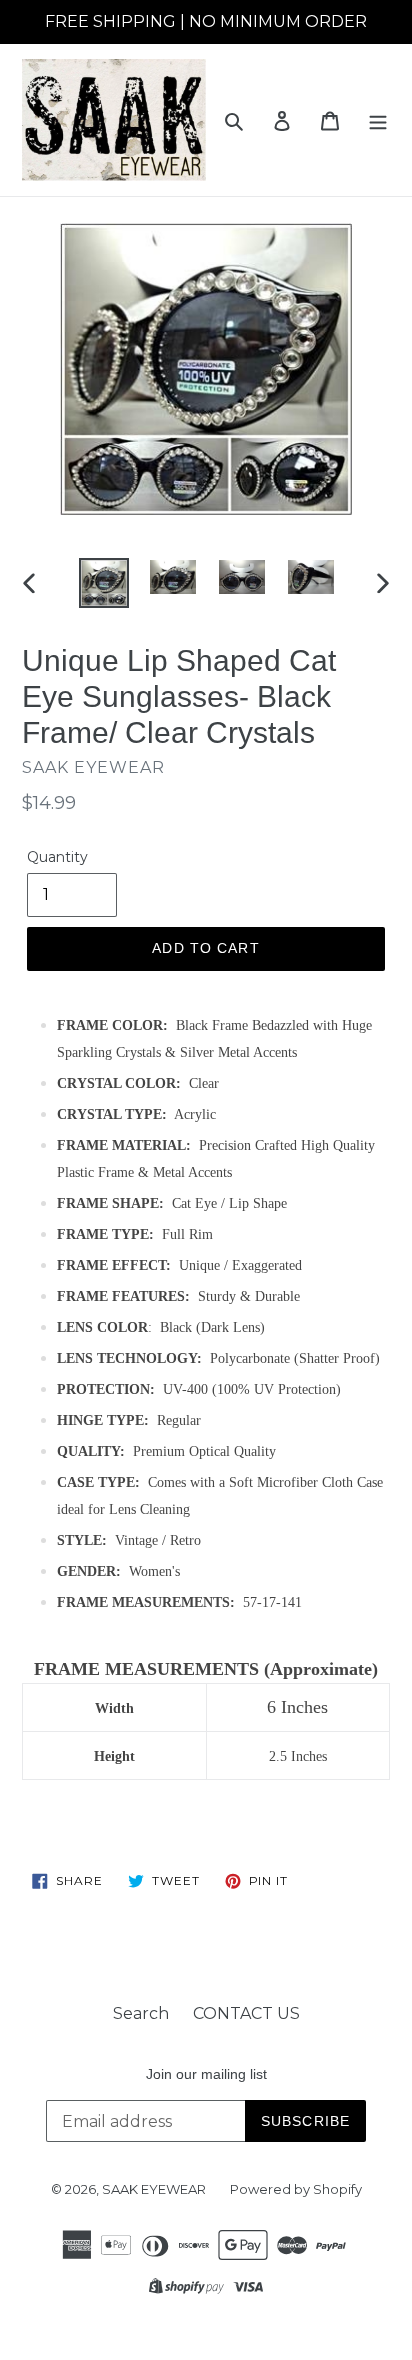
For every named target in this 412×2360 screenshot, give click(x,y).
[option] (104, 583)
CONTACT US (246, 2013)
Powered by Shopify (296, 2189)
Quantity (57, 857)
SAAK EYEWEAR (154, 2189)
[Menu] (378, 120)
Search (141, 2013)
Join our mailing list (206, 2074)
